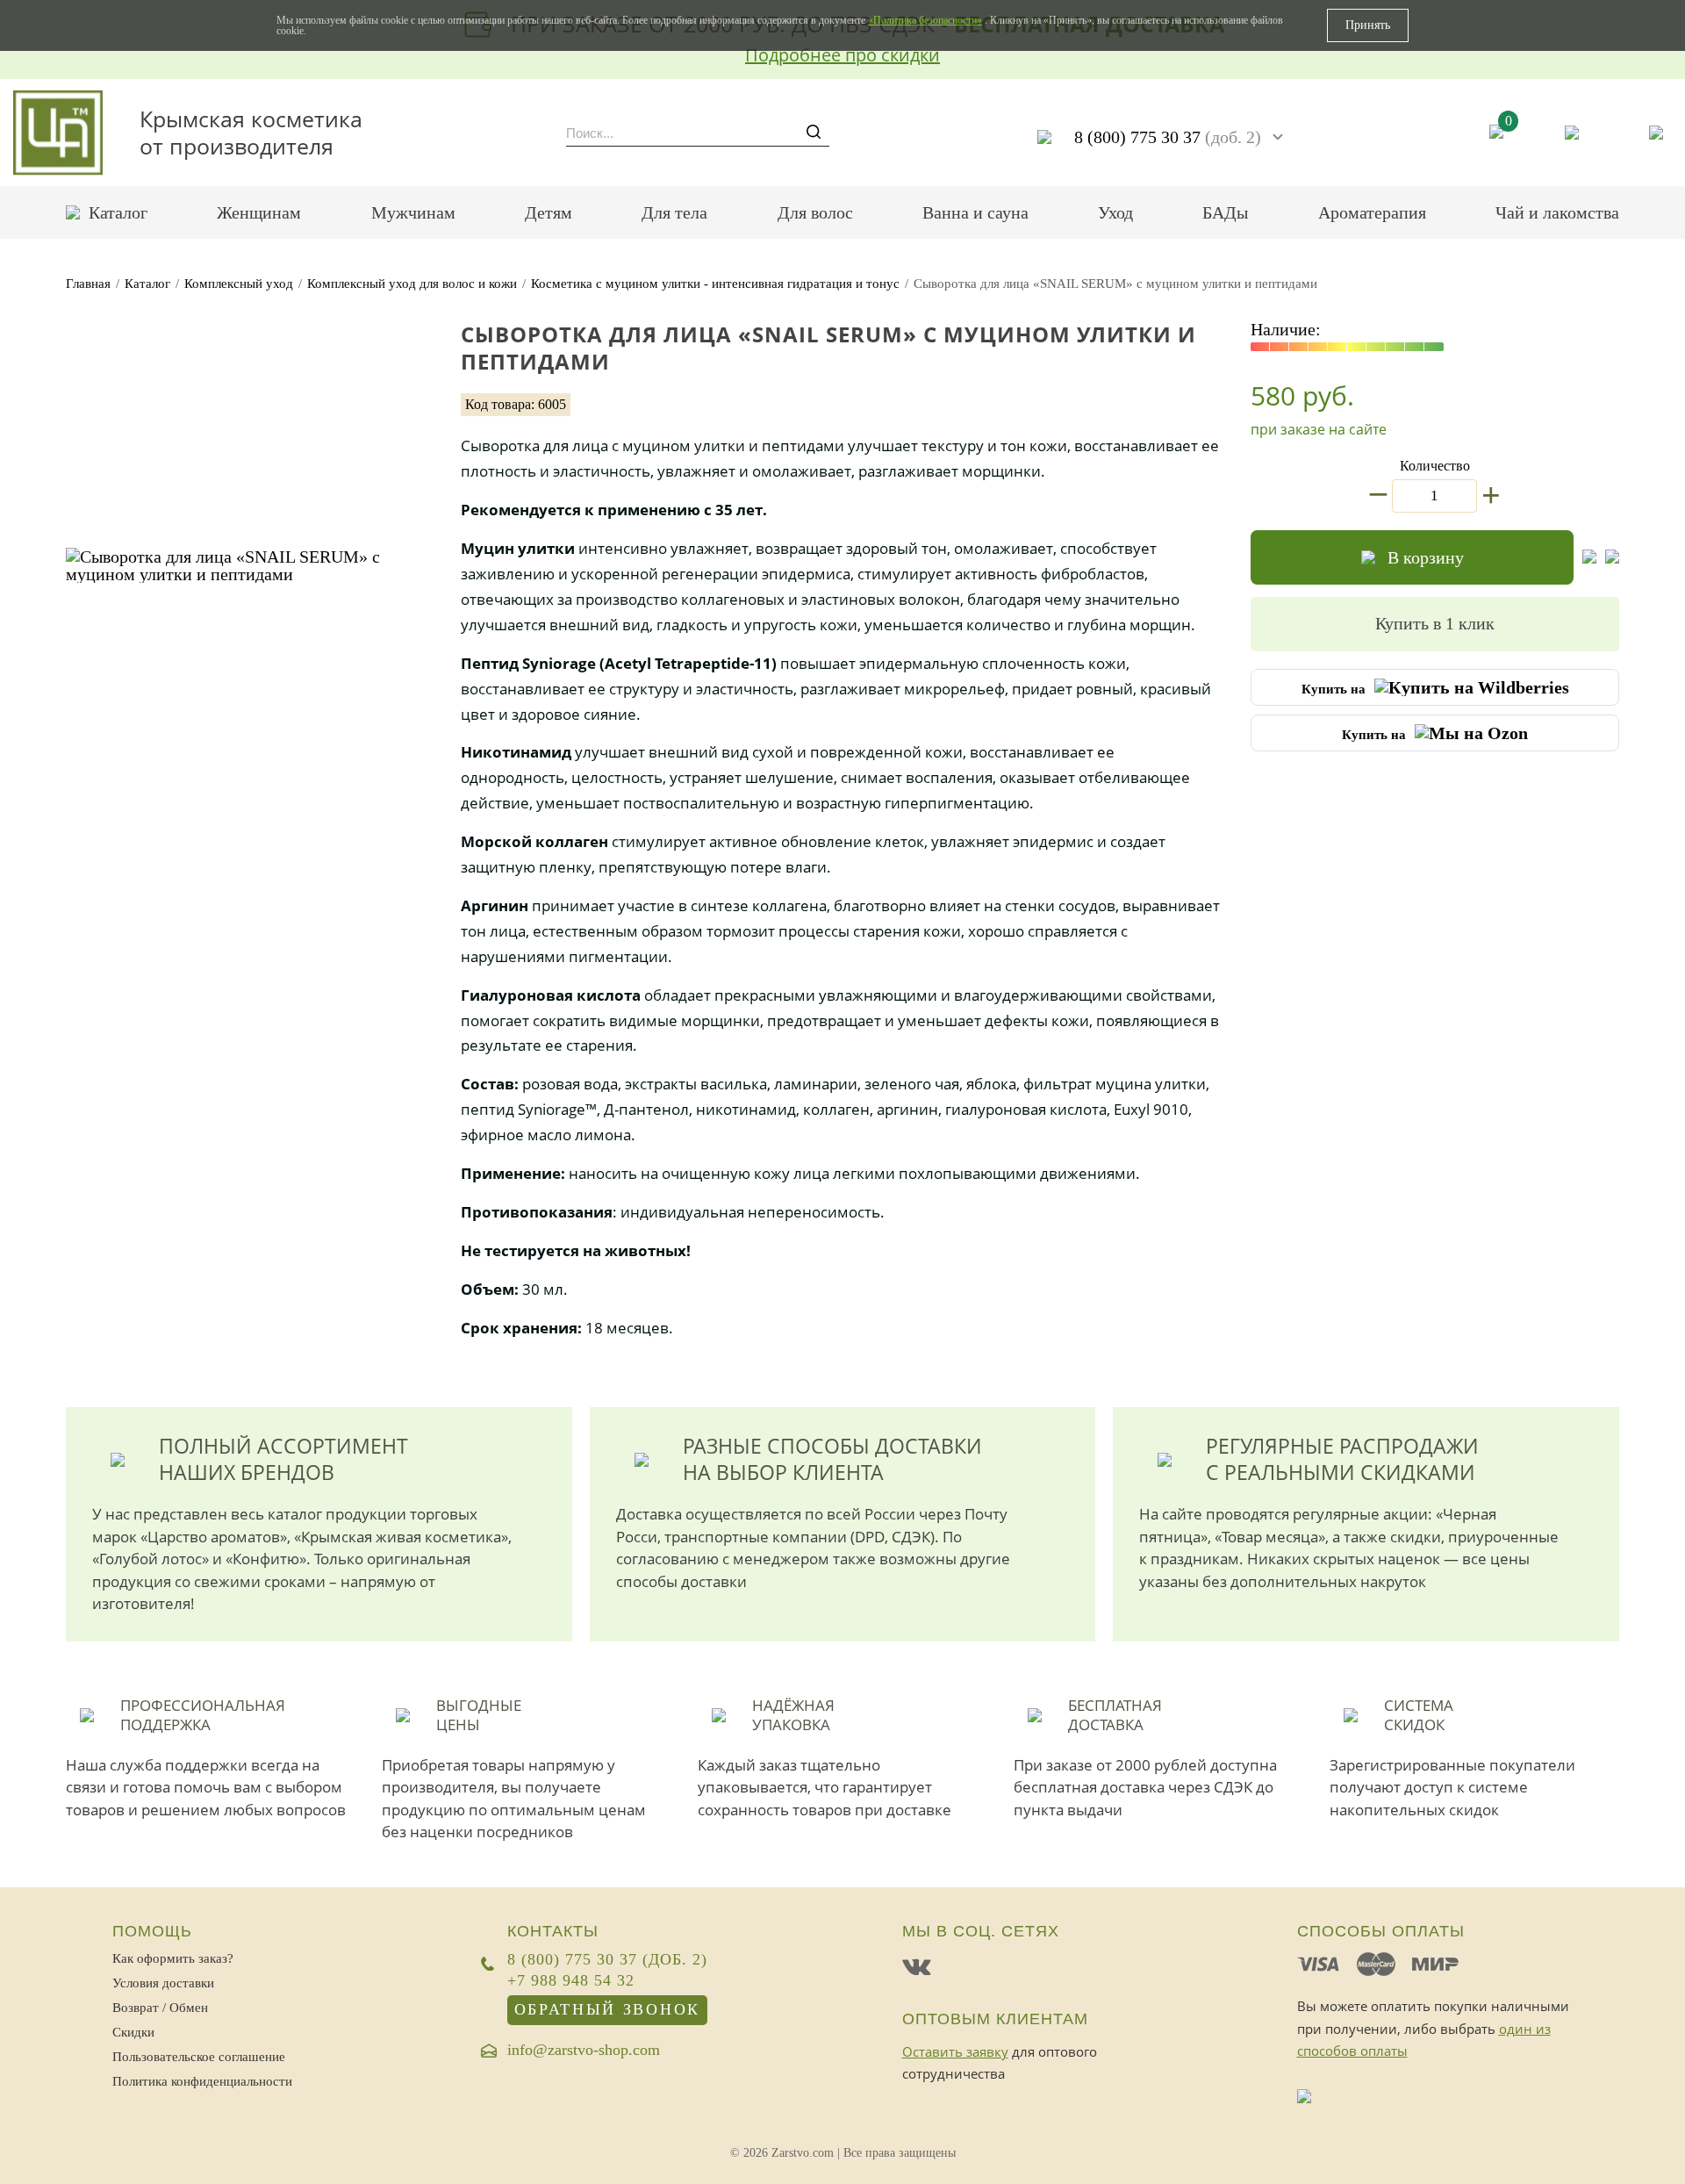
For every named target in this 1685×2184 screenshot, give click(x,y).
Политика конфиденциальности (202, 2081)
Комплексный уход (239, 284)
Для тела (674, 212)
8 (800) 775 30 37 (1168, 137)
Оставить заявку (955, 2051)
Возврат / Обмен (160, 2008)
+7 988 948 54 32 (571, 1981)
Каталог (118, 212)
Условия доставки (163, 1983)
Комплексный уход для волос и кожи (412, 284)
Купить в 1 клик (1435, 623)
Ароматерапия (1372, 212)
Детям (549, 212)
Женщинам (259, 212)
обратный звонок (608, 2009)
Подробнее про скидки (842, 55)
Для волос (815, 212)
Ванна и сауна (975, 212)
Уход (1115, 212)
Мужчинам (413, 212)
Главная (88, 284)
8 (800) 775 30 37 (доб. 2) (607, 1960)
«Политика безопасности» (925, 20)
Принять (1368, 25)
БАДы (1225, 212)
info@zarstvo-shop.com (584, 2051)
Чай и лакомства (1557, 212)
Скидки (133, 2032)
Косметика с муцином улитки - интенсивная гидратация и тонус (715, 284)
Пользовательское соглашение (199, 2057)
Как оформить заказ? (173, 1958)
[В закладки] (1589, 557)
